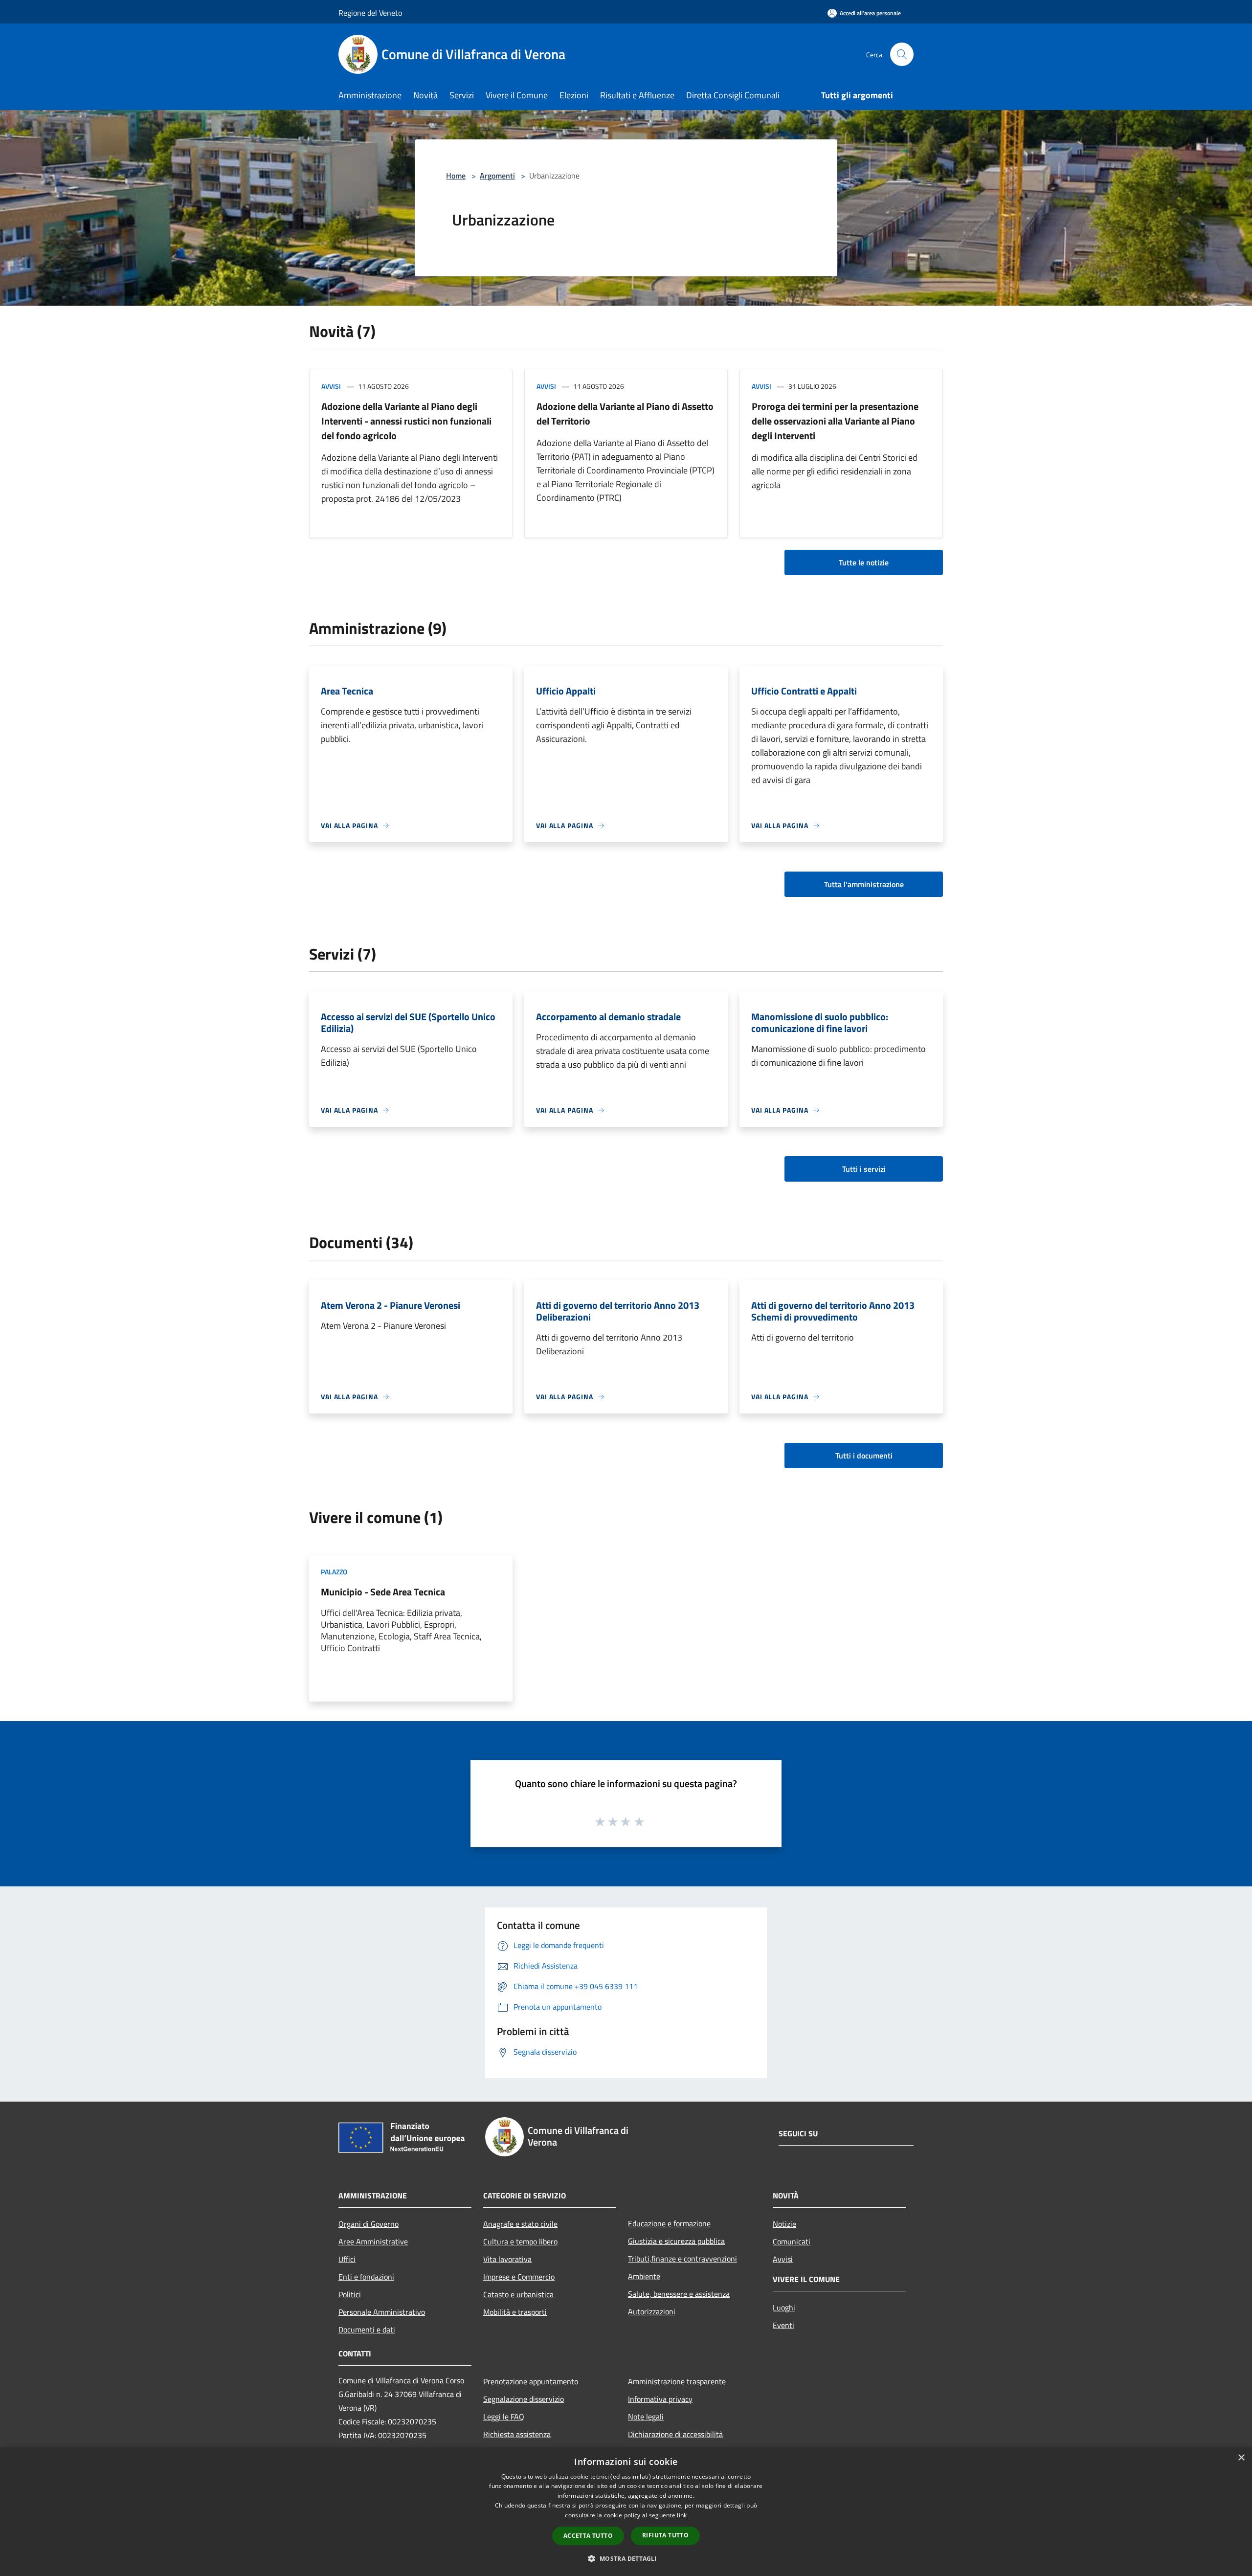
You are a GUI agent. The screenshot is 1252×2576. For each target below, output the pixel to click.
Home (456, 176)
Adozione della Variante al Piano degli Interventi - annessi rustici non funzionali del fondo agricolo (406, 421)
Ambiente (644, 2276)
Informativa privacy (660, 2399)
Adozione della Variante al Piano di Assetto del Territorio (625, 414)
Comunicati (792, 2241)
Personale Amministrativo (382, 2312)
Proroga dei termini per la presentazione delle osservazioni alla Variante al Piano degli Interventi (835, 421)
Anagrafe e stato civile (520, 2224)
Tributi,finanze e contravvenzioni (682, 2259)
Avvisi (331, 386)
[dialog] (626, 2512)
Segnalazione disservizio (524, 2399)
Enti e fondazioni (366, 2277)
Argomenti (497, 176)
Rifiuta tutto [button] (665, 2535)
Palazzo (334, 1572)
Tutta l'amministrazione (864, 884)
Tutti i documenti (864, 1456)
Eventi (783, 2325)
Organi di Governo (369, 2224)
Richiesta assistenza (517, 2434)
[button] (626, 2558)
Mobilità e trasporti (515, 2312)
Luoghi (784, 2307)
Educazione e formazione (669, 2223)
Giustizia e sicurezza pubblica (676, 2241)
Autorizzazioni (652, 2311)
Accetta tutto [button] (588, 2536)
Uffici (347, 2259)
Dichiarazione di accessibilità (675, 2434)
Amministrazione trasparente (677, 2381)
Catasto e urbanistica (518, 2294)
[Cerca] (902, 54)
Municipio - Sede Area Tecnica (383, 1592)
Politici (350, 2294)
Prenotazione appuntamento (531, 2381)
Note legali (646, 2417)
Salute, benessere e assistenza (679, 2294)
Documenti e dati (367, 2330)
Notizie (784, 2224)
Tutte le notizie (864, 562)
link (682, 2515)
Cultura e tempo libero (520, 2241)
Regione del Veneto (370, 13)
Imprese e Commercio (519, 2277)
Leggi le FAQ (504, 2417)
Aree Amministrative (373, 2241)
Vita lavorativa (507, 2259)
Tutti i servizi (864, 1169)
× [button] (1241, 2458)
